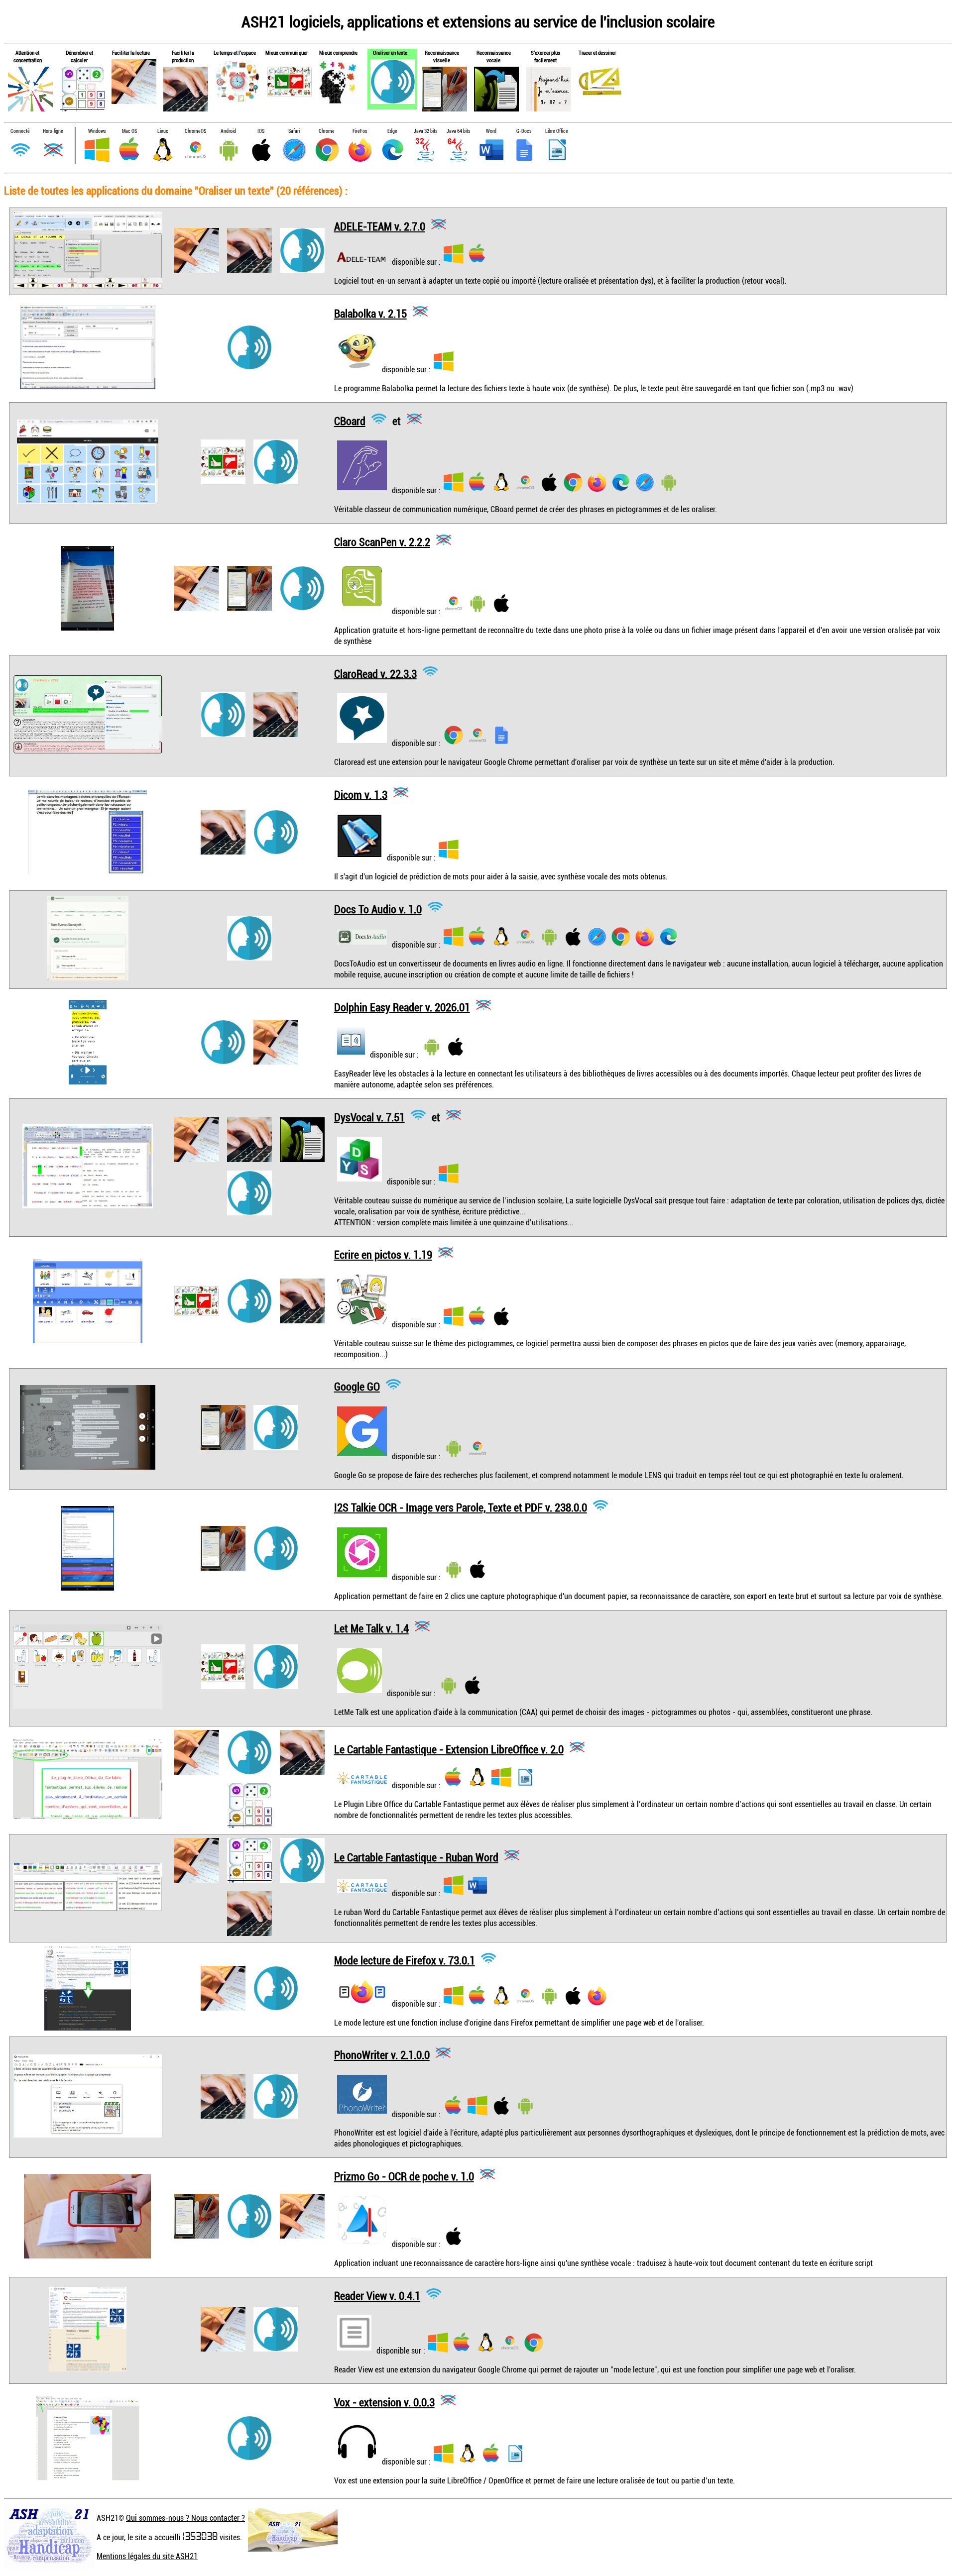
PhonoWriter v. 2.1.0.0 (382, 2055)
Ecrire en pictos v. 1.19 (383, 1254)
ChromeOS (195, 131)
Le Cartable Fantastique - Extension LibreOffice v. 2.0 (449, 1749)
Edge (392, 131)
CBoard (350, 421)
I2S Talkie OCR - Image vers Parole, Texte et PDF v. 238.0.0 (461, 1507)
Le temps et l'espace (235, 53)
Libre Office (557, 131)
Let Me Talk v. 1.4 (371, 1628)
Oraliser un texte (390, 53)
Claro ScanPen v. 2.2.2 (382, 542)
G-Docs (524, 131)
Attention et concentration (28, 56)
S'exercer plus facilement (545, 56)
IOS (261, 131)
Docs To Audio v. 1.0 (378, 909)
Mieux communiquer (287, 53)
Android (228, 131)
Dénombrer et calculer (79, 56)
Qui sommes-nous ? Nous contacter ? (185, 2518)
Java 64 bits (458, 131)
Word (491, 131)
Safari (294, 131)
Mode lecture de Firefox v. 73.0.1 (405, 1960)
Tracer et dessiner (597, 53)
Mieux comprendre (338, 53)
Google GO (357, 1386)
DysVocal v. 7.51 (369, 1117)
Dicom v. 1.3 (361, 794)
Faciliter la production (183, 56)
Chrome (327, 131)
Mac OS (129, 131)
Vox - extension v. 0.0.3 (384, 2402)
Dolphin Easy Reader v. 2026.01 (402, 1007)
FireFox (360, 131)
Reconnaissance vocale (494, 56)
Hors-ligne (53, 131)
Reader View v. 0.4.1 (377, 2296)
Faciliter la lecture (131, 53)
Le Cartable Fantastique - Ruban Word (416, 1857)
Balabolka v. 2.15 (370, 313)
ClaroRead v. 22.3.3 (375, 673)
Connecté (20, 131)
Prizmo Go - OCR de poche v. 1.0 (404, 2176)
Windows (97, 131)
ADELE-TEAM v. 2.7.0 (380, 226)
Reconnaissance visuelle (442, 56)
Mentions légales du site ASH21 (147, 2556)
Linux (163, 131)
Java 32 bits (425, 131)
